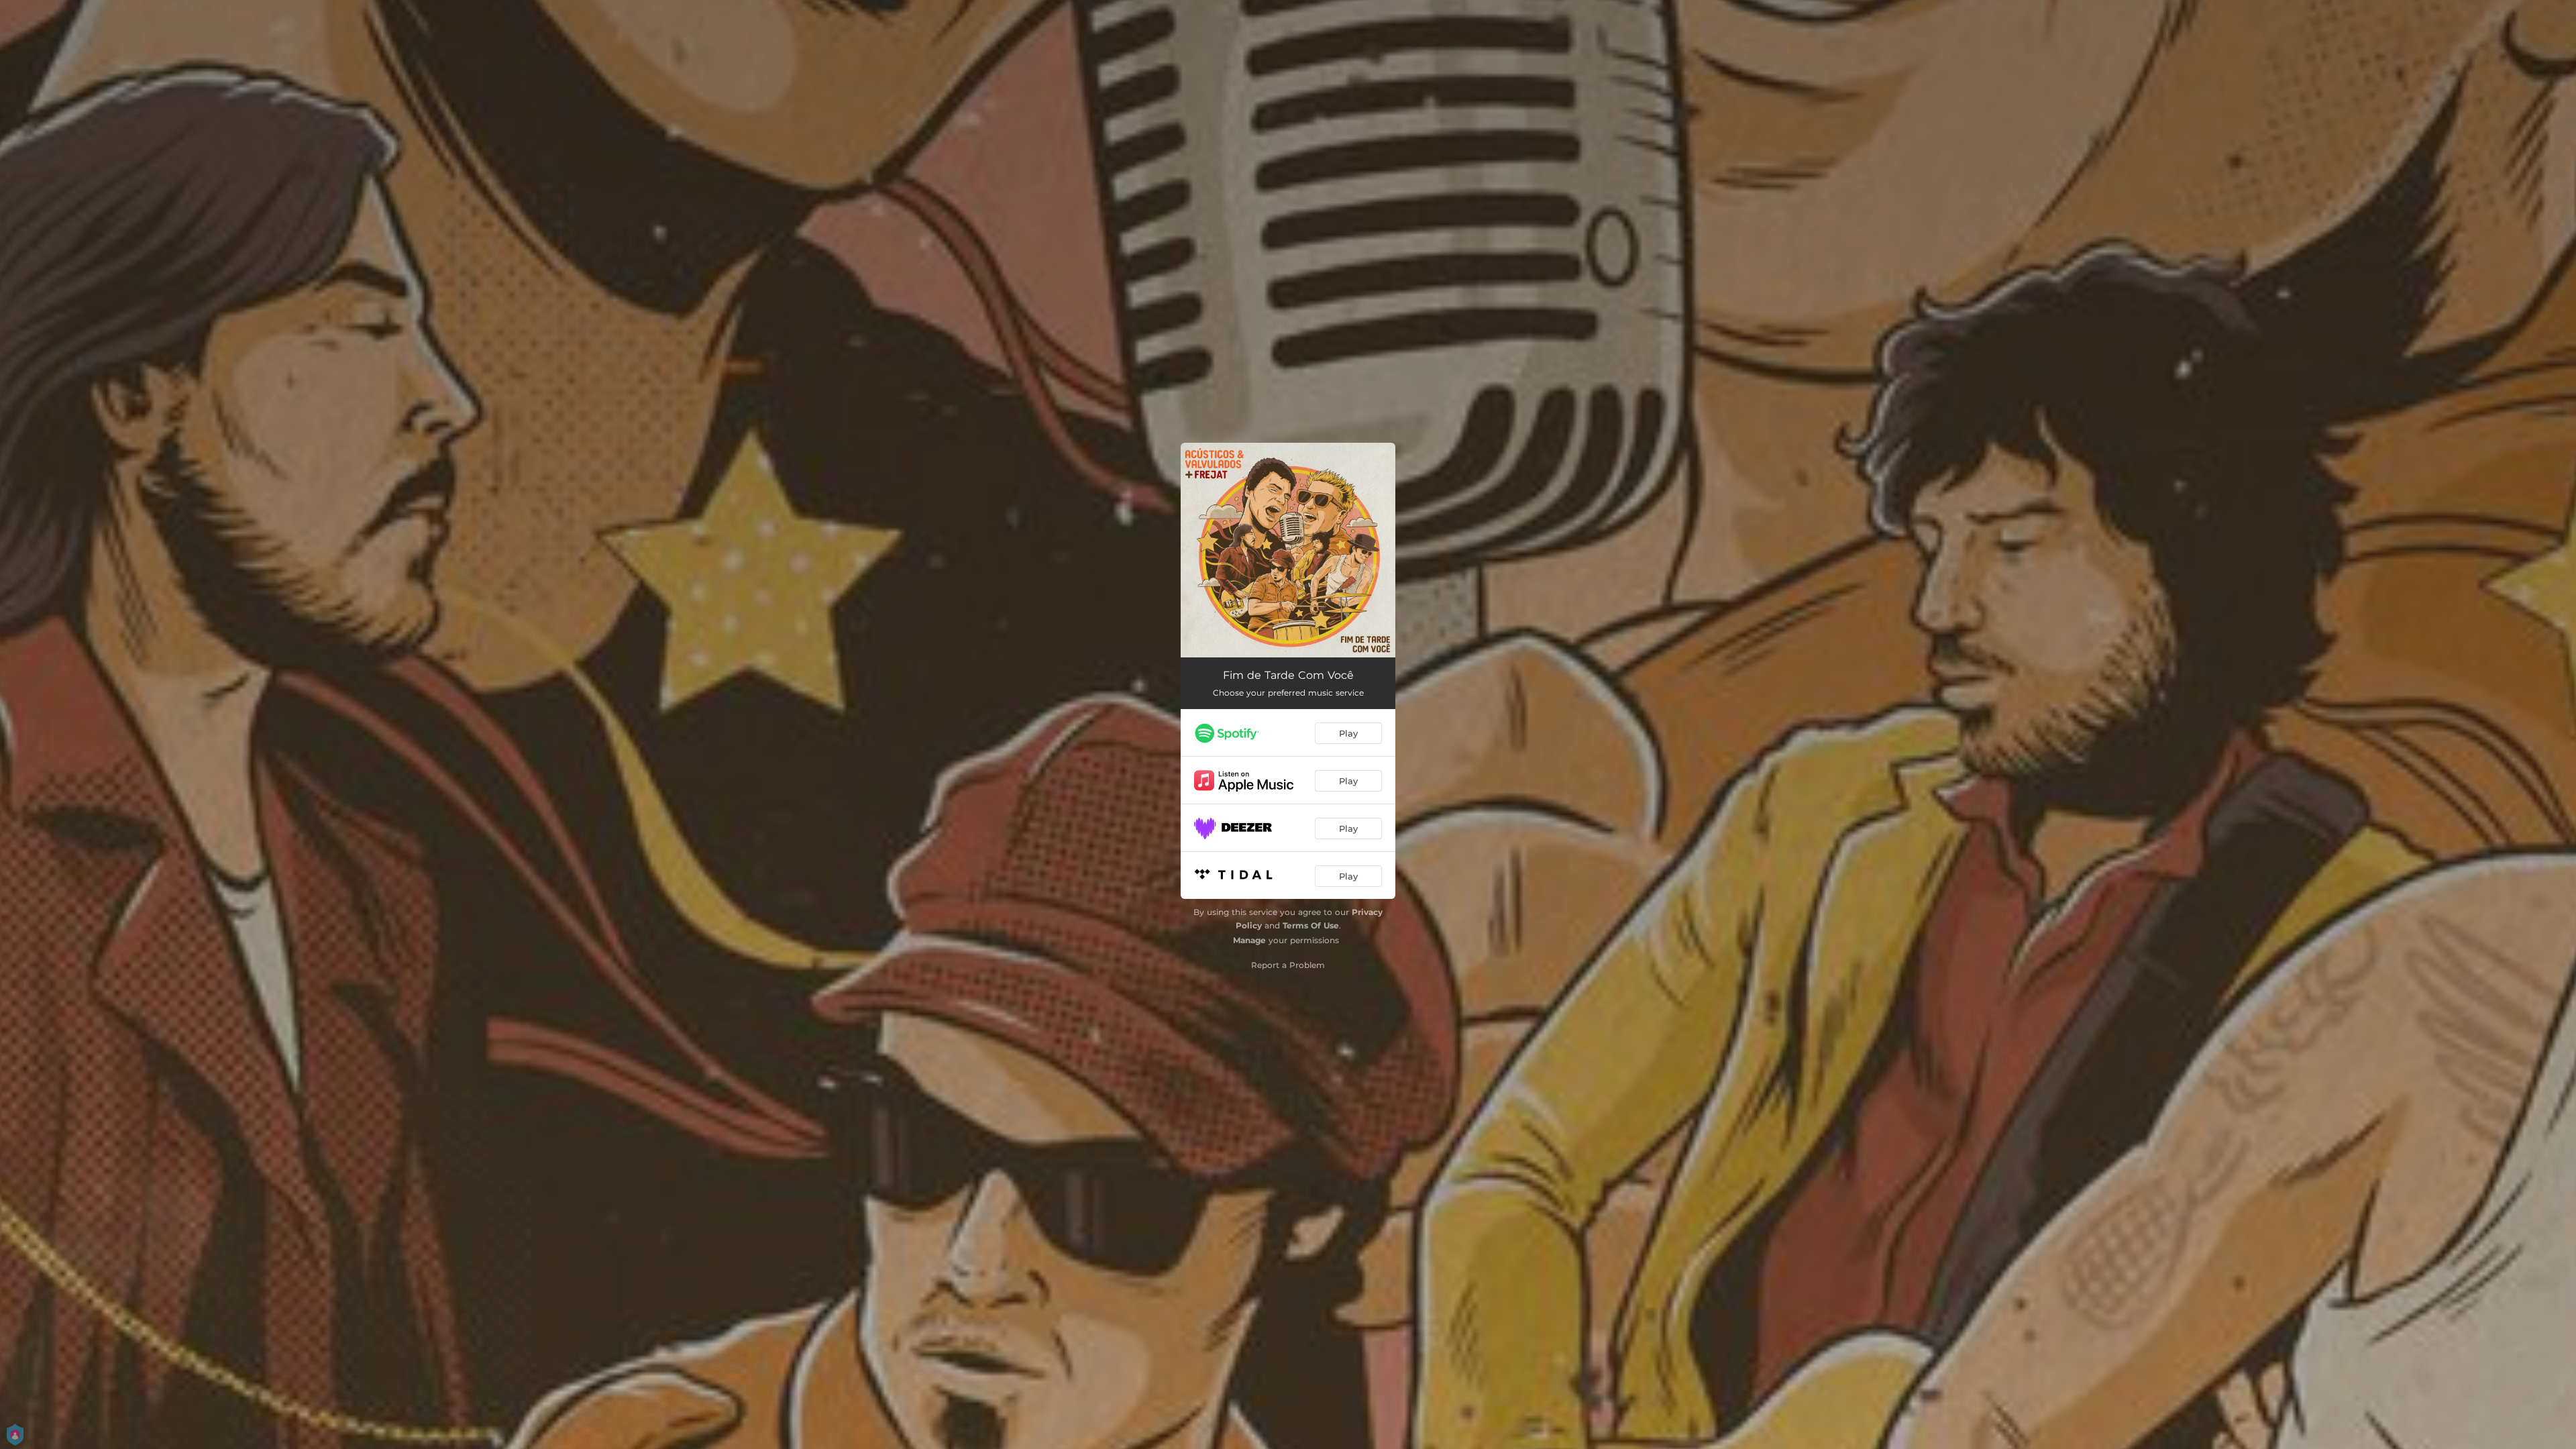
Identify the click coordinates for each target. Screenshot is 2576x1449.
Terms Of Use (1311, 925)
